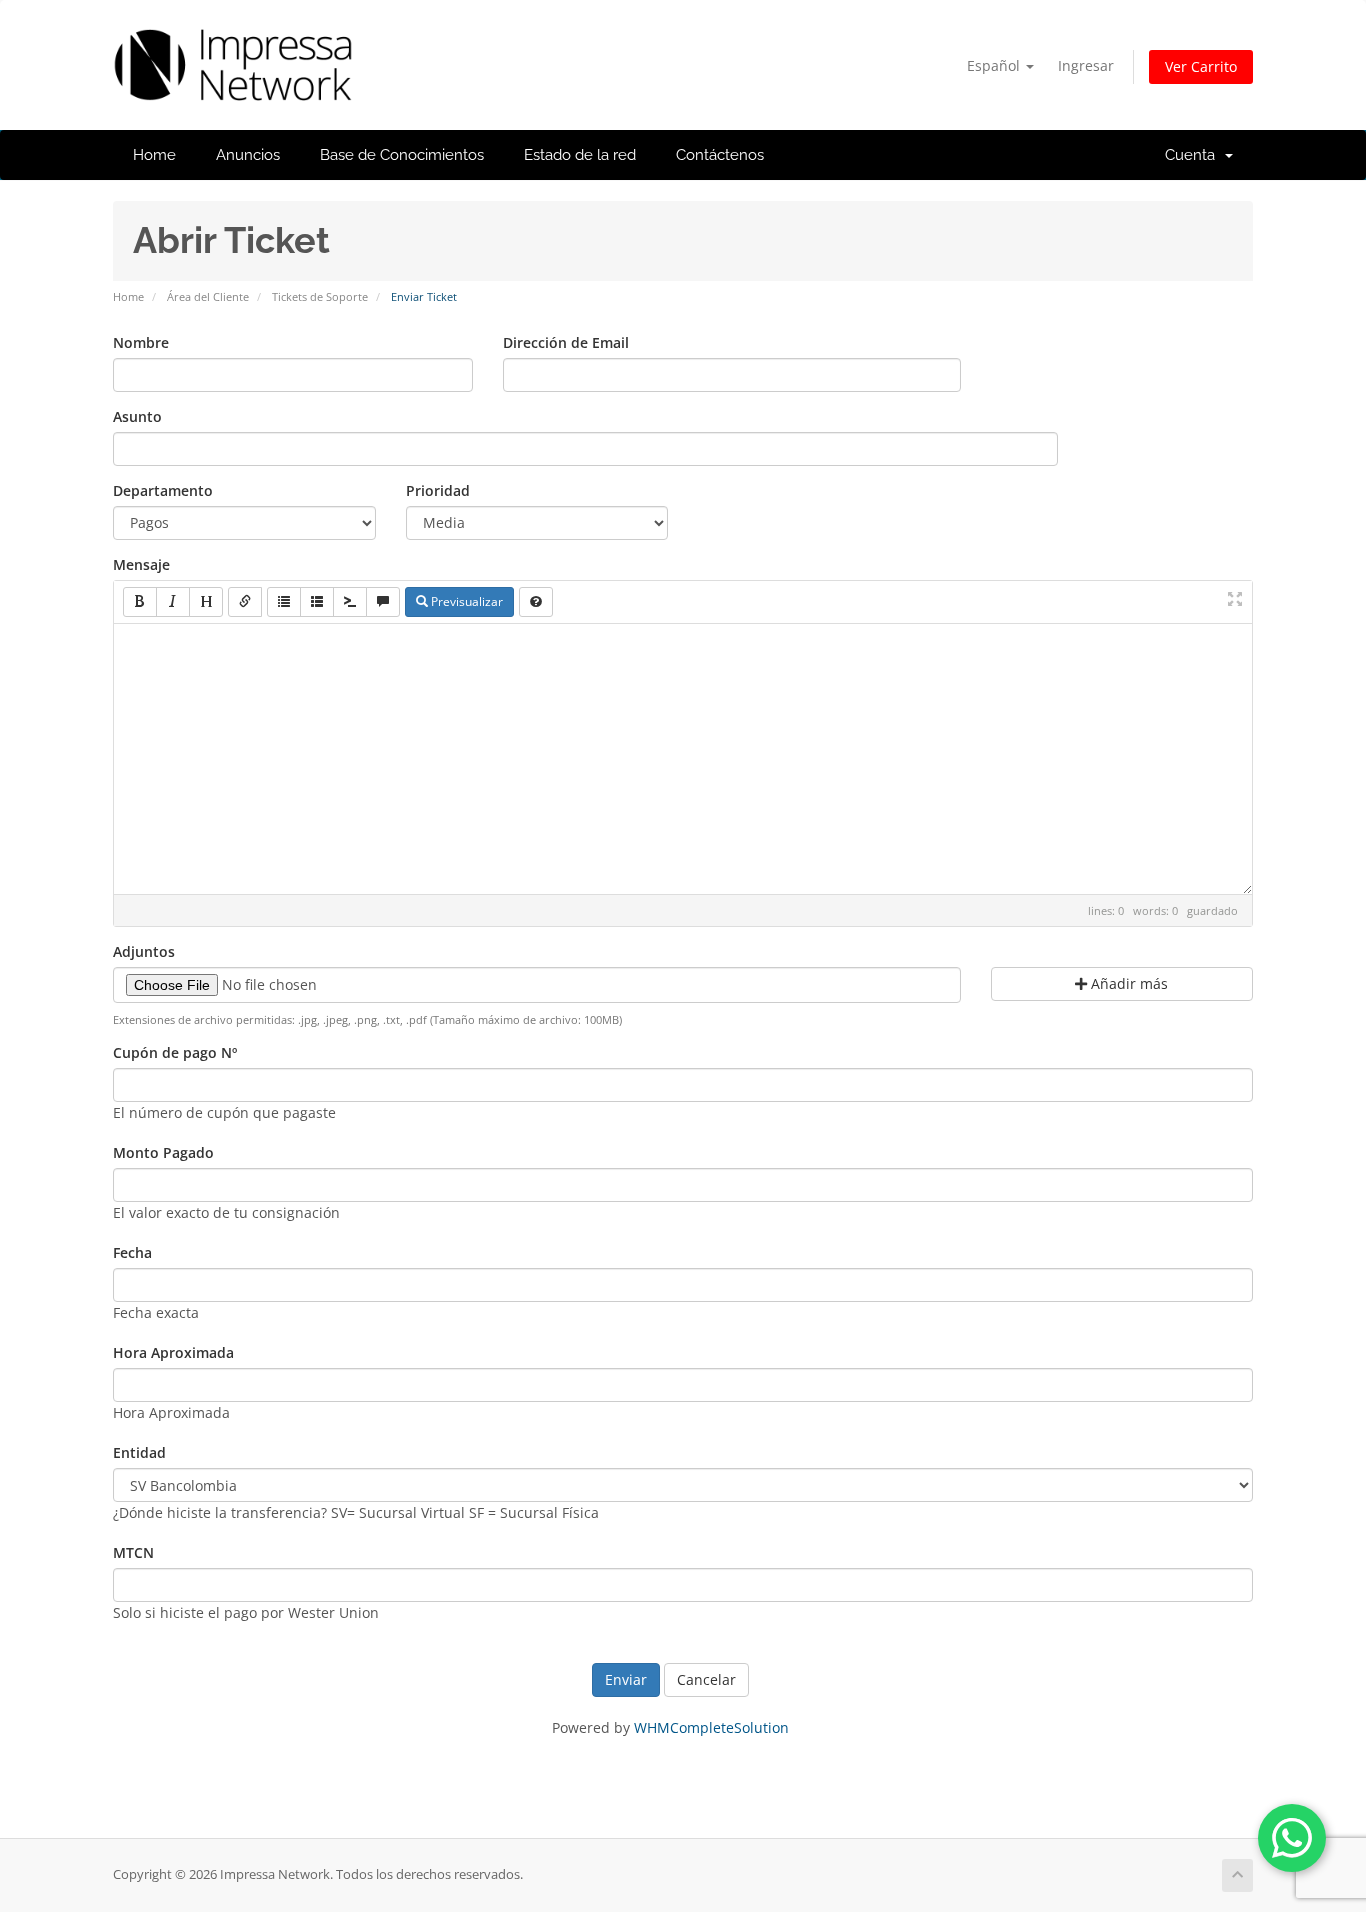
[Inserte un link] (245, 602)
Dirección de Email (566, 342)
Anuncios (248, 155)
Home (154, 155)
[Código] (350, 602)
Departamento (163, 490)
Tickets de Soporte (320, 296)
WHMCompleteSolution (711, 1727)
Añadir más (1127, 983)
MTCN (133, 1552)
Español (995, 65)
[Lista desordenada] (284, 602)
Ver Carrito (1201, 66)
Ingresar (1086, 65)
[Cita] (383, 602)
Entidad (139, 1452)
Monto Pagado (163, 1152)
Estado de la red (580, 155)
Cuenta (1194, 155)
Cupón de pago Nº (175, 1052)
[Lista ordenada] (317, 602)
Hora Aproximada (173, 1352)
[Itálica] (173, 602)
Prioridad (438, 490)
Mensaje (141, 564)
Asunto (137, 416)
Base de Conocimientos (402, 155)
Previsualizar (465, 601)
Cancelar (706, 1679)
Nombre (141, 342)
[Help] (536, 602)
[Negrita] (140, 602)
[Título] (206, 602)
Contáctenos (720, 155)
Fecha (132, 1252)
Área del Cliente (208, 296)
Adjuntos (144, 951)
